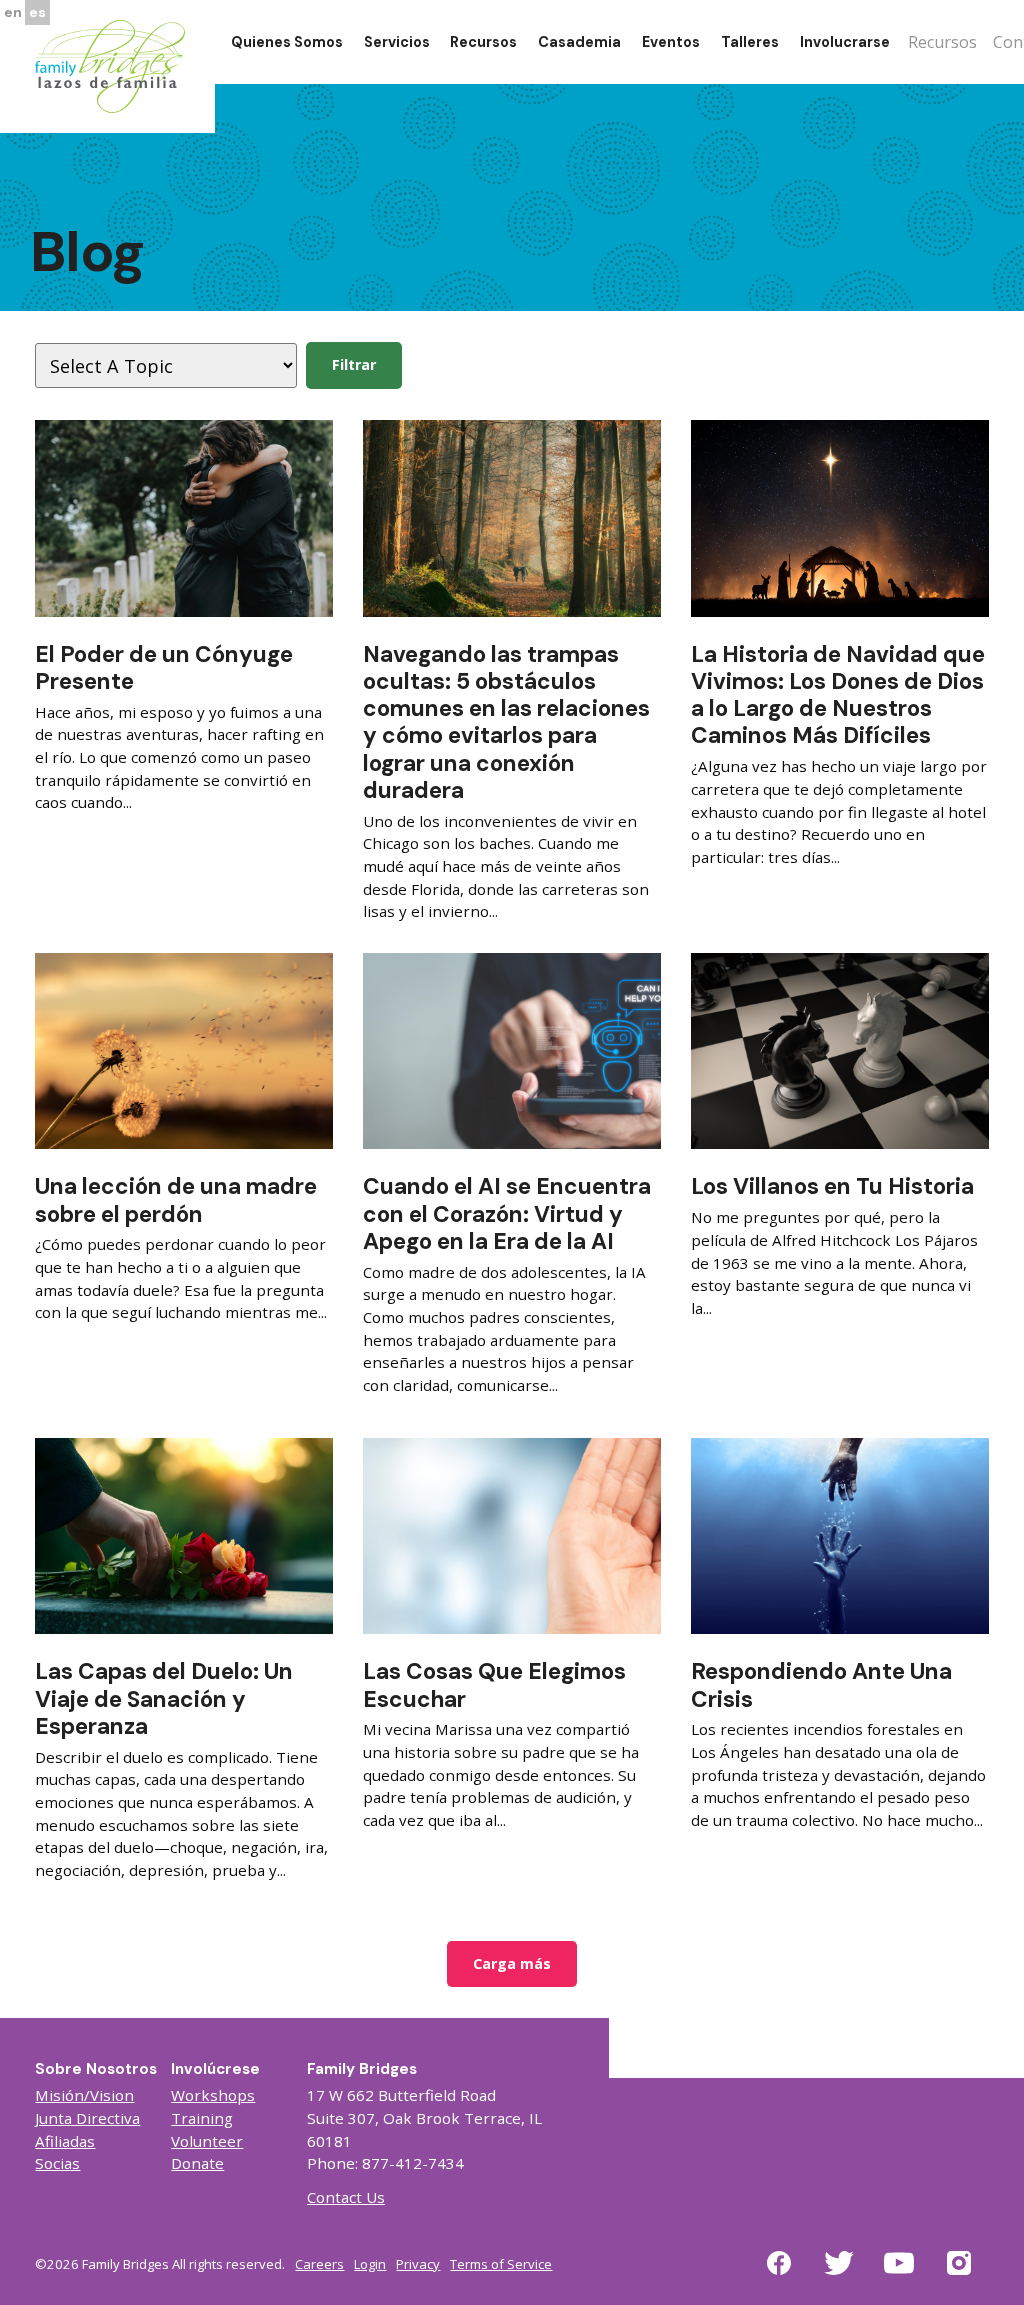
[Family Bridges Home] (110, 65)
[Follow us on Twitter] (839, 2275)
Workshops (213, 2095)
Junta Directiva (87, 2118)
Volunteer (207, 2141)
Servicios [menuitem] (397, 42)
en (13, 12)
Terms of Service (501, 2264)
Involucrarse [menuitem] (845, 42)
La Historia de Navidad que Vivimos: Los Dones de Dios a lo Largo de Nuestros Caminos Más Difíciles (838, 695)
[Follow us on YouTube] (899, 2275)
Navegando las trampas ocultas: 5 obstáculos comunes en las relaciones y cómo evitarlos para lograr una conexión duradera (506, 722)
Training (202, 2118)
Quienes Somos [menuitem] (287, 42)
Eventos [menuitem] (671, 42)
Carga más (512, 1963)
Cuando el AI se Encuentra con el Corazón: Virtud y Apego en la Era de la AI (507, 1213)
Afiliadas (65, 2141)
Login (370, 2264)
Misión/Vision (84, 2095)
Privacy (418, 2264)
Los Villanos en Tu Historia (832, 1186)
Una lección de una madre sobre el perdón (176, 1200)
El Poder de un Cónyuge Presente (164, 668)
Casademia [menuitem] (579, 42)
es (37, 12)
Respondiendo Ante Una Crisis (821, 1685)
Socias (57, 2163)
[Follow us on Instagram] (959, 2275)
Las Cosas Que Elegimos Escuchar (494, 1685)
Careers (319, 2264)
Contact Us (346, 2197)
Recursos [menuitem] (483, 42)
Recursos (942, 42)
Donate (197, 2163)
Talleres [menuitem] (750, 42)
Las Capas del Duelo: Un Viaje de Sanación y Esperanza (164, 1698)
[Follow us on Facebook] (779, 2275)
